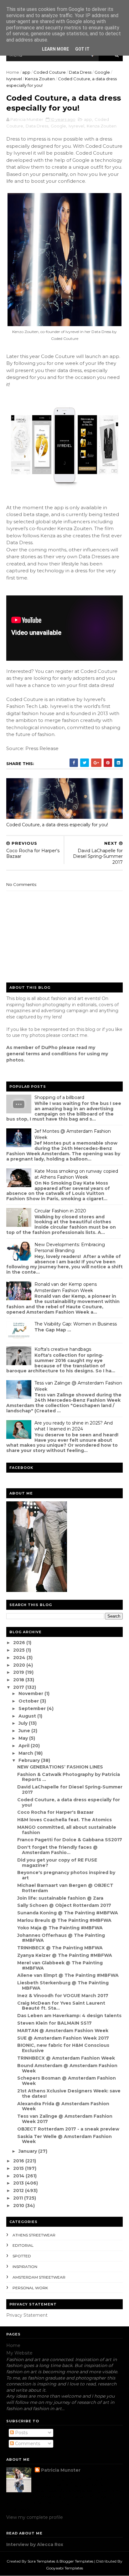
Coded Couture (50, 72)
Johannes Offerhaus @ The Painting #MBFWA (61, 1938)
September (33, 1708)
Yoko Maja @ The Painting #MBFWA (60, 1928)
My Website (19, 2353)
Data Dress (80, 72)
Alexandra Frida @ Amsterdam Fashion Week (63, 2106)
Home (13, 72)
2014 (19, 2176)
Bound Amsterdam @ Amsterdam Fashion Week (67, 2068)
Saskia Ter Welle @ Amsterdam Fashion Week (64, 2139)
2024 (20, 1658)
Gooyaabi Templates (64, 2568)
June (25, 1731)
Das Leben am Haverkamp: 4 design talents (69, 2016)
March (26, 1753)
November (31, 1693)
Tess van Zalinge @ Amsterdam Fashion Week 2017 (65, 2119)
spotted (22, 2256)
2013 (19, 2183)
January (28, 2151)
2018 (19, 1680)
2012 (19, 2191)
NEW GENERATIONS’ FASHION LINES (60, 1767)
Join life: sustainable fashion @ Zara (60, 1898)
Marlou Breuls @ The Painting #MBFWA (64, 1920)
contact (70, 1035)
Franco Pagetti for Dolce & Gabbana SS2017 (70, 1840)
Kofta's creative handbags (63, 1349)
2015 (19, 2168)
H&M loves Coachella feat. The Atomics (64, 1820)
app (26, 72)
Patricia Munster (61, 2470)
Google (102, 72)
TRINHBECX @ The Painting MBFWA (60, 1948)
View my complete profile (35, 2517)
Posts (21, 2433)
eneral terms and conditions (43, 1054)
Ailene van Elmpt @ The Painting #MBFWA (68, 1975)
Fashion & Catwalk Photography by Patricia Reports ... (69, 1777)
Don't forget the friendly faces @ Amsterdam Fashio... (57, 1850)
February (30, 1760)
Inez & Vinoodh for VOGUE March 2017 (63, 1996)
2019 (19, 1672)
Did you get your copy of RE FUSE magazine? (57, 1863)
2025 (20, 1650)
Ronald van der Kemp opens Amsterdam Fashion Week (66, 1287)
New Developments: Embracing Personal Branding (70, 1248)
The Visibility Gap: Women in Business (76, 1324)
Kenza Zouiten (40, 79)
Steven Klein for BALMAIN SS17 (54, 2023)
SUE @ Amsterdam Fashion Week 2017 (63, 2038)
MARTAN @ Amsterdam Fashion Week (63, 2031)
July (24, 1723)
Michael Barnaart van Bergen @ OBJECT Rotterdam (65, 1888)
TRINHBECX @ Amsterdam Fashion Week (66, 2058)
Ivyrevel (14, 79)
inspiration (25, 2267)
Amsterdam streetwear (39, 2277)
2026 (20, 1643)
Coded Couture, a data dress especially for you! (57, 825)
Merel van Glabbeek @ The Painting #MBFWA (60, 1965)
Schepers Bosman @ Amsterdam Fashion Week (67, 2081)
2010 (19, 2206)
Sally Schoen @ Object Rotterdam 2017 (64, 1905)
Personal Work (30, 2288)
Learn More (55, 49)
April (25, 1746)
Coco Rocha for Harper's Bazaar (55, 1812)
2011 (19, 2198)
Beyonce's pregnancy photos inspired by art (66, 1875)
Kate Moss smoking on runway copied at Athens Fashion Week (76, 1174)
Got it (82, 49)
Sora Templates (41, 2561)
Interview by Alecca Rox (35, 2544)
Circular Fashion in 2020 (60, 1211)
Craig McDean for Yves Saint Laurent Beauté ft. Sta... (61, 2006)
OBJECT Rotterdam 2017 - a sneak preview (68, 2129)
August (28, 1716)
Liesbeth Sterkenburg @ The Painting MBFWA (63, 1985)
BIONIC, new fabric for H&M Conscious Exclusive (63, 2048)
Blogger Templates (76, 2561)
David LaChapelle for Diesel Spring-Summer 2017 (70, 1790)
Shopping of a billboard (59, 1097)
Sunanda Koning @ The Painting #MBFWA (68, 1913)
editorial (23, 2245)
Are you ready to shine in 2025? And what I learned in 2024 (74, 1426)
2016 (19, 2161)
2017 (19, 1687)
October (29, 1701)
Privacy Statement (27, 2315)
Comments (27, 2444)
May (24, 1738)
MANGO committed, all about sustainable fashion (67, 1830)
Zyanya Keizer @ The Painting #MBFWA (65, 1955)
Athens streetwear (34, 2235)
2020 (20, 1665)
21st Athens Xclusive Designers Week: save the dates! (69, 2094)
